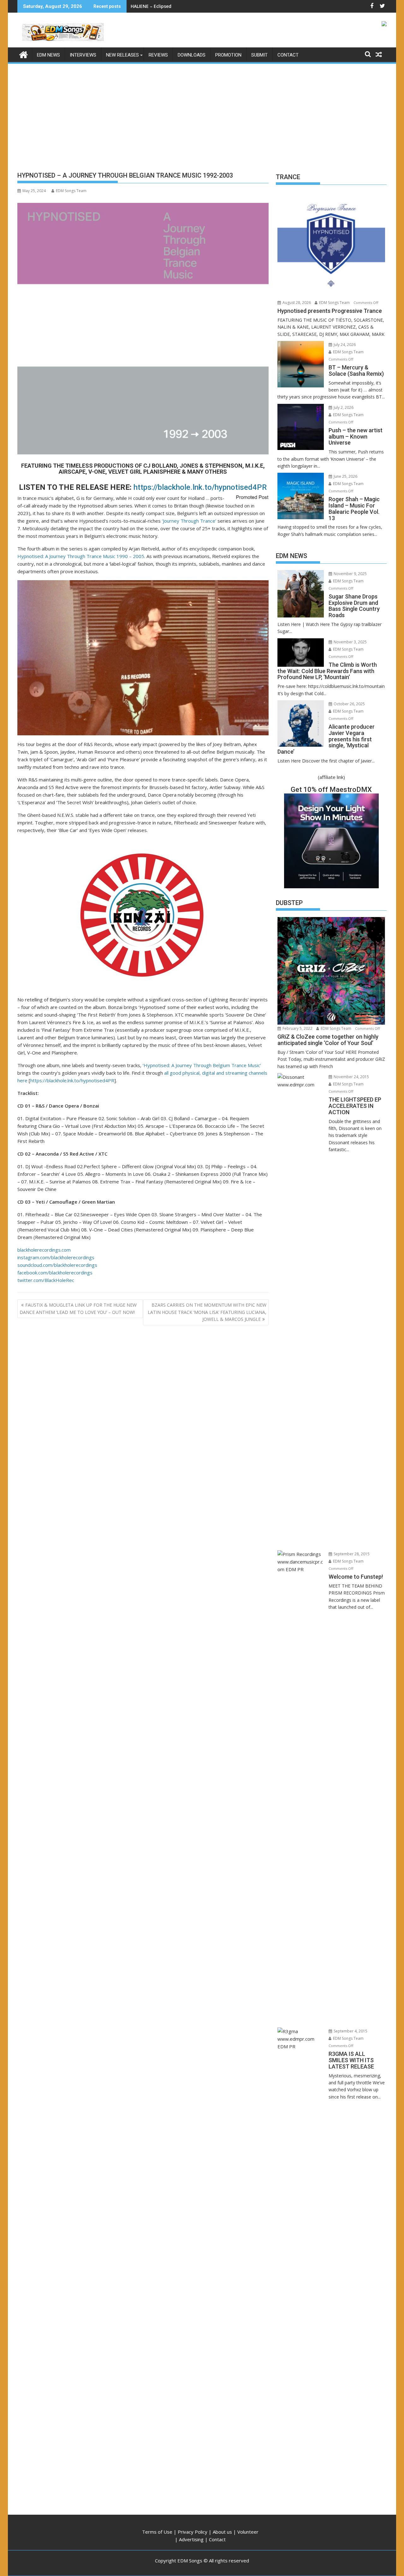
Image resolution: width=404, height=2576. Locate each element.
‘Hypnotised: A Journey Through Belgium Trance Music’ (202, 1065)
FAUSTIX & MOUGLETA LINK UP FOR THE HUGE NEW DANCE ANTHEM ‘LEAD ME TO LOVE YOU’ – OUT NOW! (78, 1308)
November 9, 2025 (350, 574)
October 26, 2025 (349, 704)
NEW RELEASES (122, 55)
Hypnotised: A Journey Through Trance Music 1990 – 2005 (81, 556)
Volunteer (248, 2532)
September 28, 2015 (351, 1554)
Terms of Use (157, 2532)
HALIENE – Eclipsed (151, 6)
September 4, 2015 (350, 2031)
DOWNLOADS (192, 55)
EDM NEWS (48, 55)
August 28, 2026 (296, 303)
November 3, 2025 (350, 642)
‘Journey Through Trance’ (189, 521)
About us (222, 2532)
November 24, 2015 (351, 1077)
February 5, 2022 (297, 1028)
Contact (217, 2539)
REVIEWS (158, 55)
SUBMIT (259, 55)
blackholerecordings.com (44, 1250)
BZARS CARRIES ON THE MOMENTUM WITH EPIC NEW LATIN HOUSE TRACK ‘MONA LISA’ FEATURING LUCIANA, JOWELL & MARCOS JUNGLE (207, 1312)
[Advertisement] (202, 112)
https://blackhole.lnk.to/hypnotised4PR (200, 487)
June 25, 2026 (345, 476)
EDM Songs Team (71, 191)
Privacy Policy (193, 2532)
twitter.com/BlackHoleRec (46, 1280)
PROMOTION (228, 55)
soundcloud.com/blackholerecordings (57, 1265)
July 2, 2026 (343, 407)
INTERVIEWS (83, 55)
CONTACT (288, 55)
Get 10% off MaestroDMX (331, 790)
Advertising (191, 2539)
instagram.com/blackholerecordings (56, 1257)
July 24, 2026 (344, 345)
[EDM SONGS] (24, 54)
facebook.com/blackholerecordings (55, 1273)
